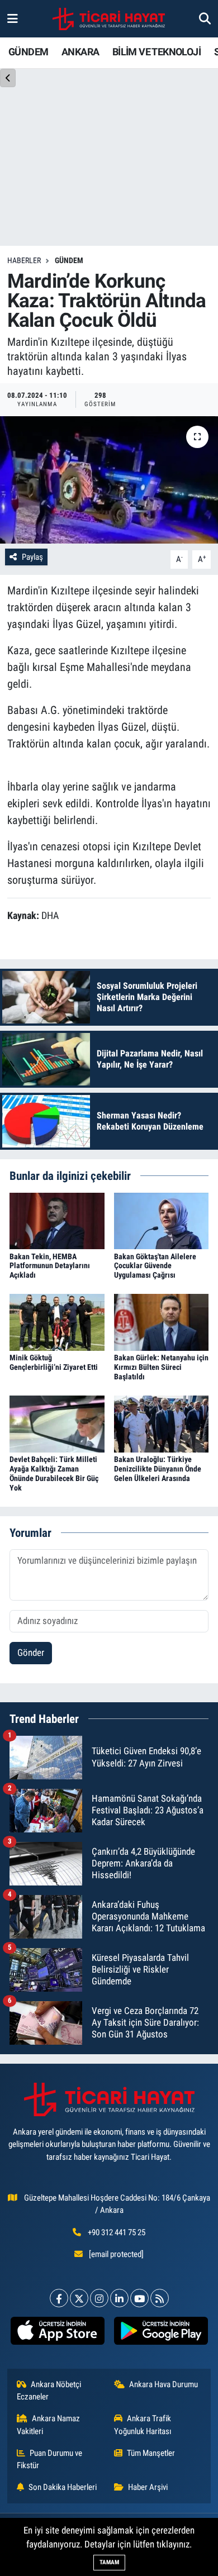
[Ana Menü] (13, 18)
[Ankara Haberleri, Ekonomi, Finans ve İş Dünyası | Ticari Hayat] (109, 19)
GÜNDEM (28, 52)
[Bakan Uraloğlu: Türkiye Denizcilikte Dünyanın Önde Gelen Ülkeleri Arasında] (162, 1423)
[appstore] (57, 2333)
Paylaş (32, 557)
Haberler (24, 260)
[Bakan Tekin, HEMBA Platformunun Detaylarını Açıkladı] (57, 1220)
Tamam (109, 2562)
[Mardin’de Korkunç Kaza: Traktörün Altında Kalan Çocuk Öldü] (109, 480)
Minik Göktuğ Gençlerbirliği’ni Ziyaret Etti (54, 1362)
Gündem (69, 260)
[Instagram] (99, 2298)
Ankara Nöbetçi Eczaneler (49, 2391)
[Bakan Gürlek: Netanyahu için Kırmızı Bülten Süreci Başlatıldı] (162, 1322)
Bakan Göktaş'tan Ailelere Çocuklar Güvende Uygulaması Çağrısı (155, 1266)
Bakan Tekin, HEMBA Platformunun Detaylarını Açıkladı (50, 1266)
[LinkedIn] (119, 2298)
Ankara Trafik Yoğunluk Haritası (143, 2425)
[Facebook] (59, 2298)
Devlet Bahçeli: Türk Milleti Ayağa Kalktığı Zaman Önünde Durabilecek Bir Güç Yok (54, 1473)
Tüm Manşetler (151, 2453)
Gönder (31, 1653)
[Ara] (205, 18)
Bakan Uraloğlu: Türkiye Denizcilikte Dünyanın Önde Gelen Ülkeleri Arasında (158, 1469)
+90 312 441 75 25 (117, 2232)
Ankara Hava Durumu (163, 2384)
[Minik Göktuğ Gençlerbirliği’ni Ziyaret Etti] (57, 1322)
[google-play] (161, 2333)
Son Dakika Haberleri (63, 2487)
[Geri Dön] (8, 78)
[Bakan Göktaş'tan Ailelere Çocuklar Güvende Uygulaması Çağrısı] (162, 1220)
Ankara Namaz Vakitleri (49, 2425)
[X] (79, 2298)
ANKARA (80, 52)
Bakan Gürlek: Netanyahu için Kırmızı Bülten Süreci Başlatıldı (161, 1367)
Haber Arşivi (148, 2487)
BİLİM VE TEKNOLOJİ (157, 52)
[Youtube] (139, 2298)
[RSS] (160, 2298)
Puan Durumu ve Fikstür (50, 2459)
